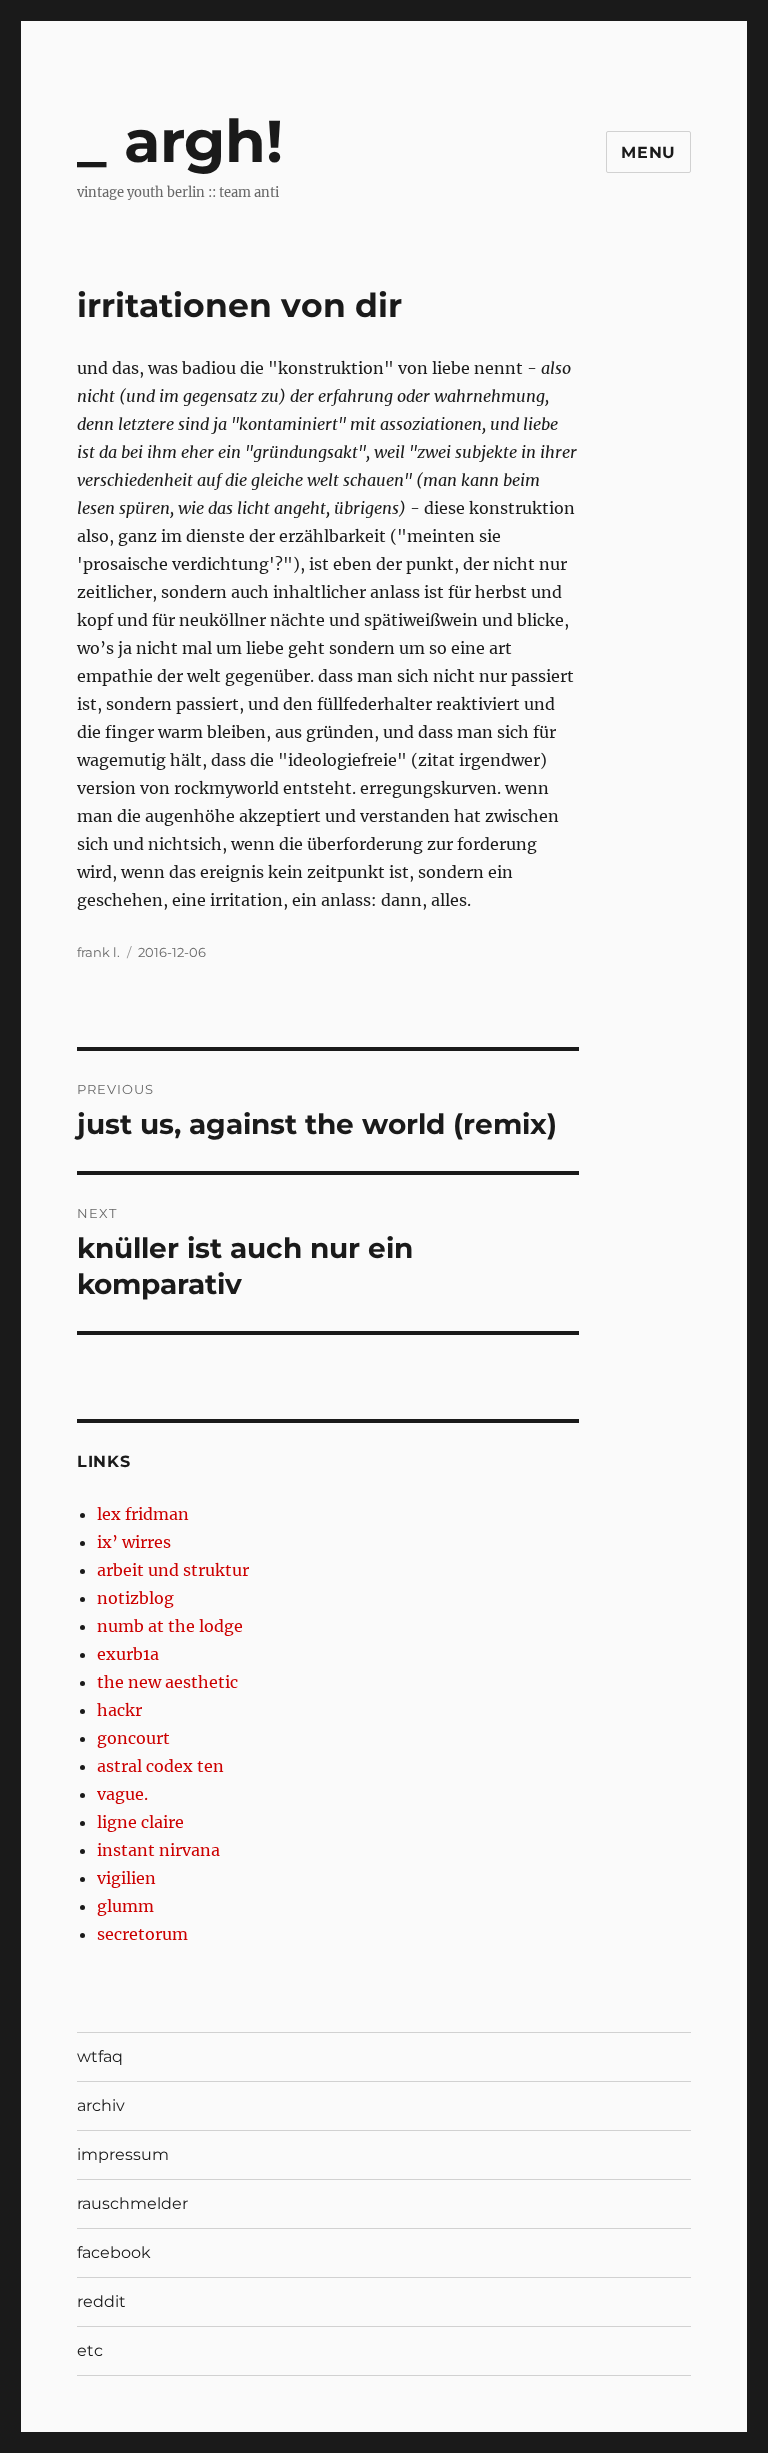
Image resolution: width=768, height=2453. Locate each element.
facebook (114, 2252)
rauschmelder (132, 2203)
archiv (101, 2105)
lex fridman (143, 1514)
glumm (125, 1906)
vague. (122, 1794)
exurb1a (128, 1654)
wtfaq (100, 2056)
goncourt (133, 1738)
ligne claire (140, 1822)
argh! (203, 141)
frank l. (98, 952)
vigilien (126, 1878)
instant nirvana (158, 1850)
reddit (101, 2301)
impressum (123, 2154)
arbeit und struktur (173, 1570)
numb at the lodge (170, 1626)
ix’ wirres (134, 1542)
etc (90, 2350)
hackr (119, 1710)
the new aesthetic (167, 1682)
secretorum (142, 1934)
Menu (648, 152)
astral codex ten (160, 1766)
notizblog (135, 1598)
